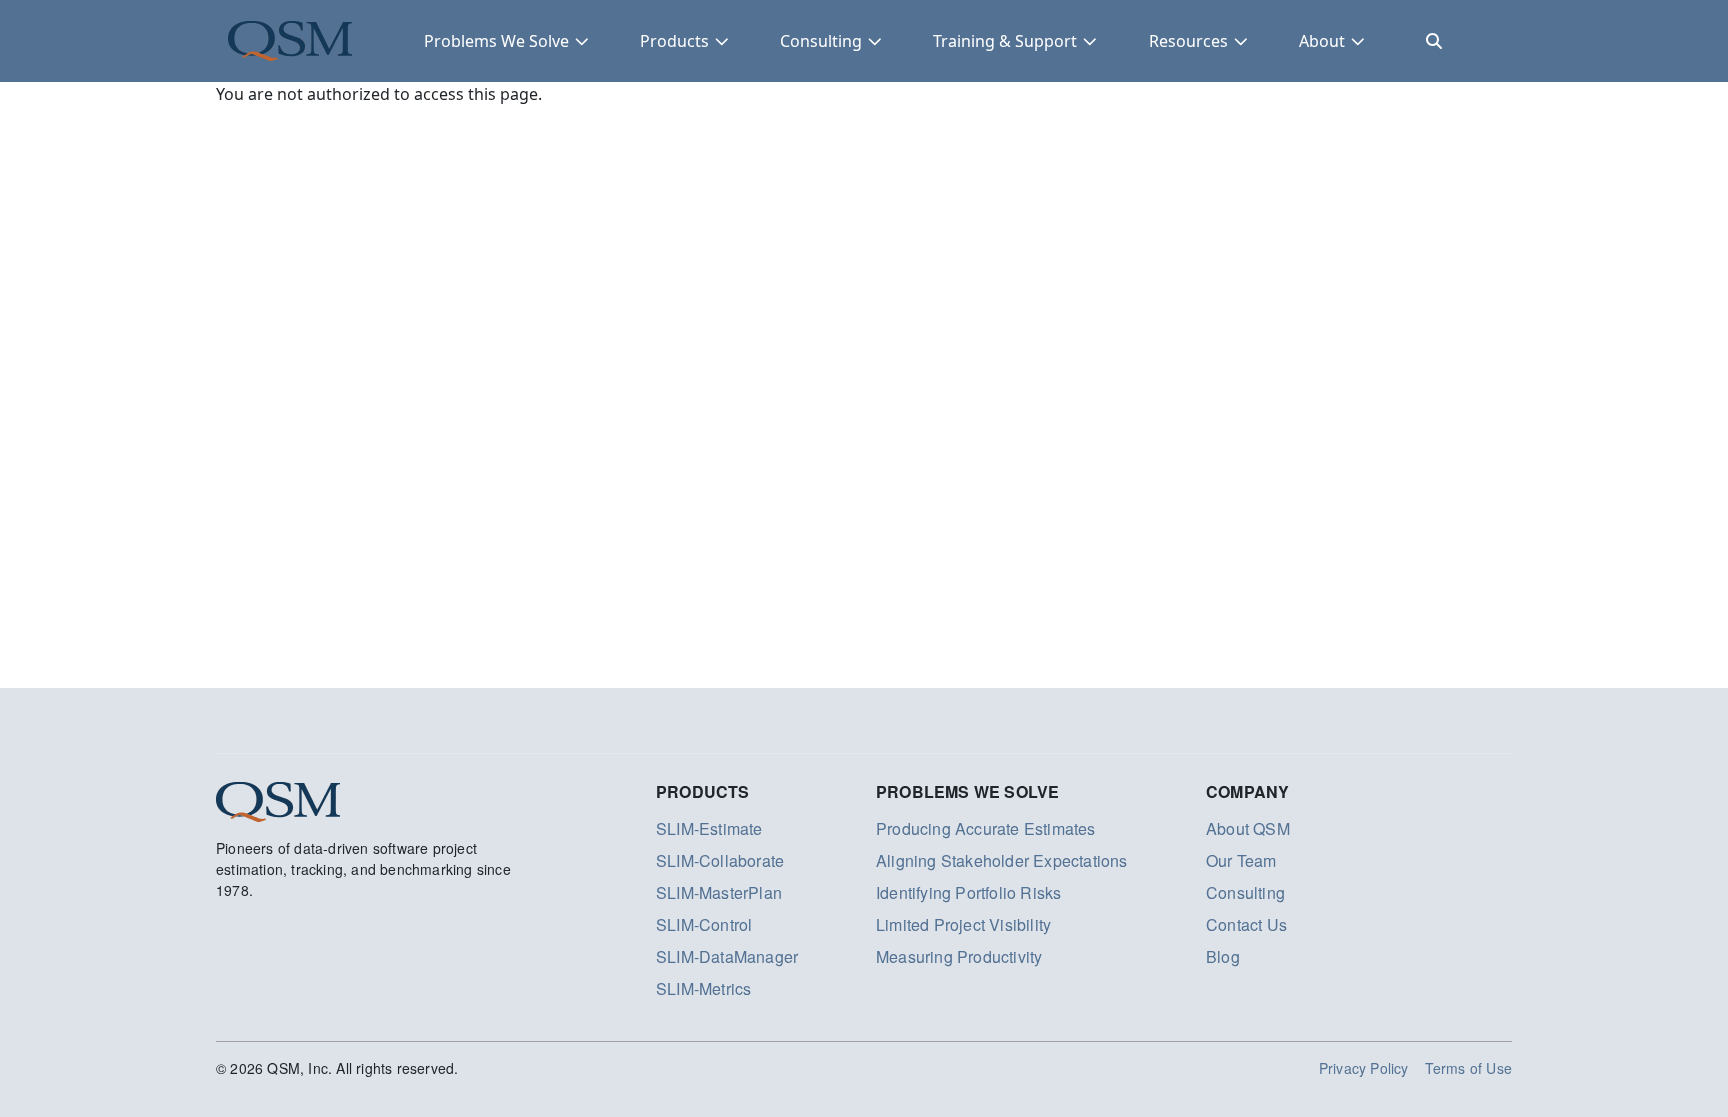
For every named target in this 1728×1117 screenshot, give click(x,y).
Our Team (1241, 860)
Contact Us (1246, 924)
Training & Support (1005, 41)
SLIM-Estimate (709, 828)
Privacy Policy (1364, 1068)
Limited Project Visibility (963, 924)
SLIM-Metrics (703, 988)
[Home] (290, 41)
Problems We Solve (496, 41)
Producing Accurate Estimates (986, 828)
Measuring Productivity (959, 956)
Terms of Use (1468, 1068)
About (1322, 41)
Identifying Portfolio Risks (968, 892)
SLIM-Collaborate (720, 860)
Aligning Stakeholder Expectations (1002, 860)
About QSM (1248, 828)
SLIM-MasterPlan (719, 892)
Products (674, 41)
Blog (1223, 956)
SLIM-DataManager (727, 956)
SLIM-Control (704, 924)
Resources (1188, 41)
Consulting (821, 41)
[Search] (1434, 41)
